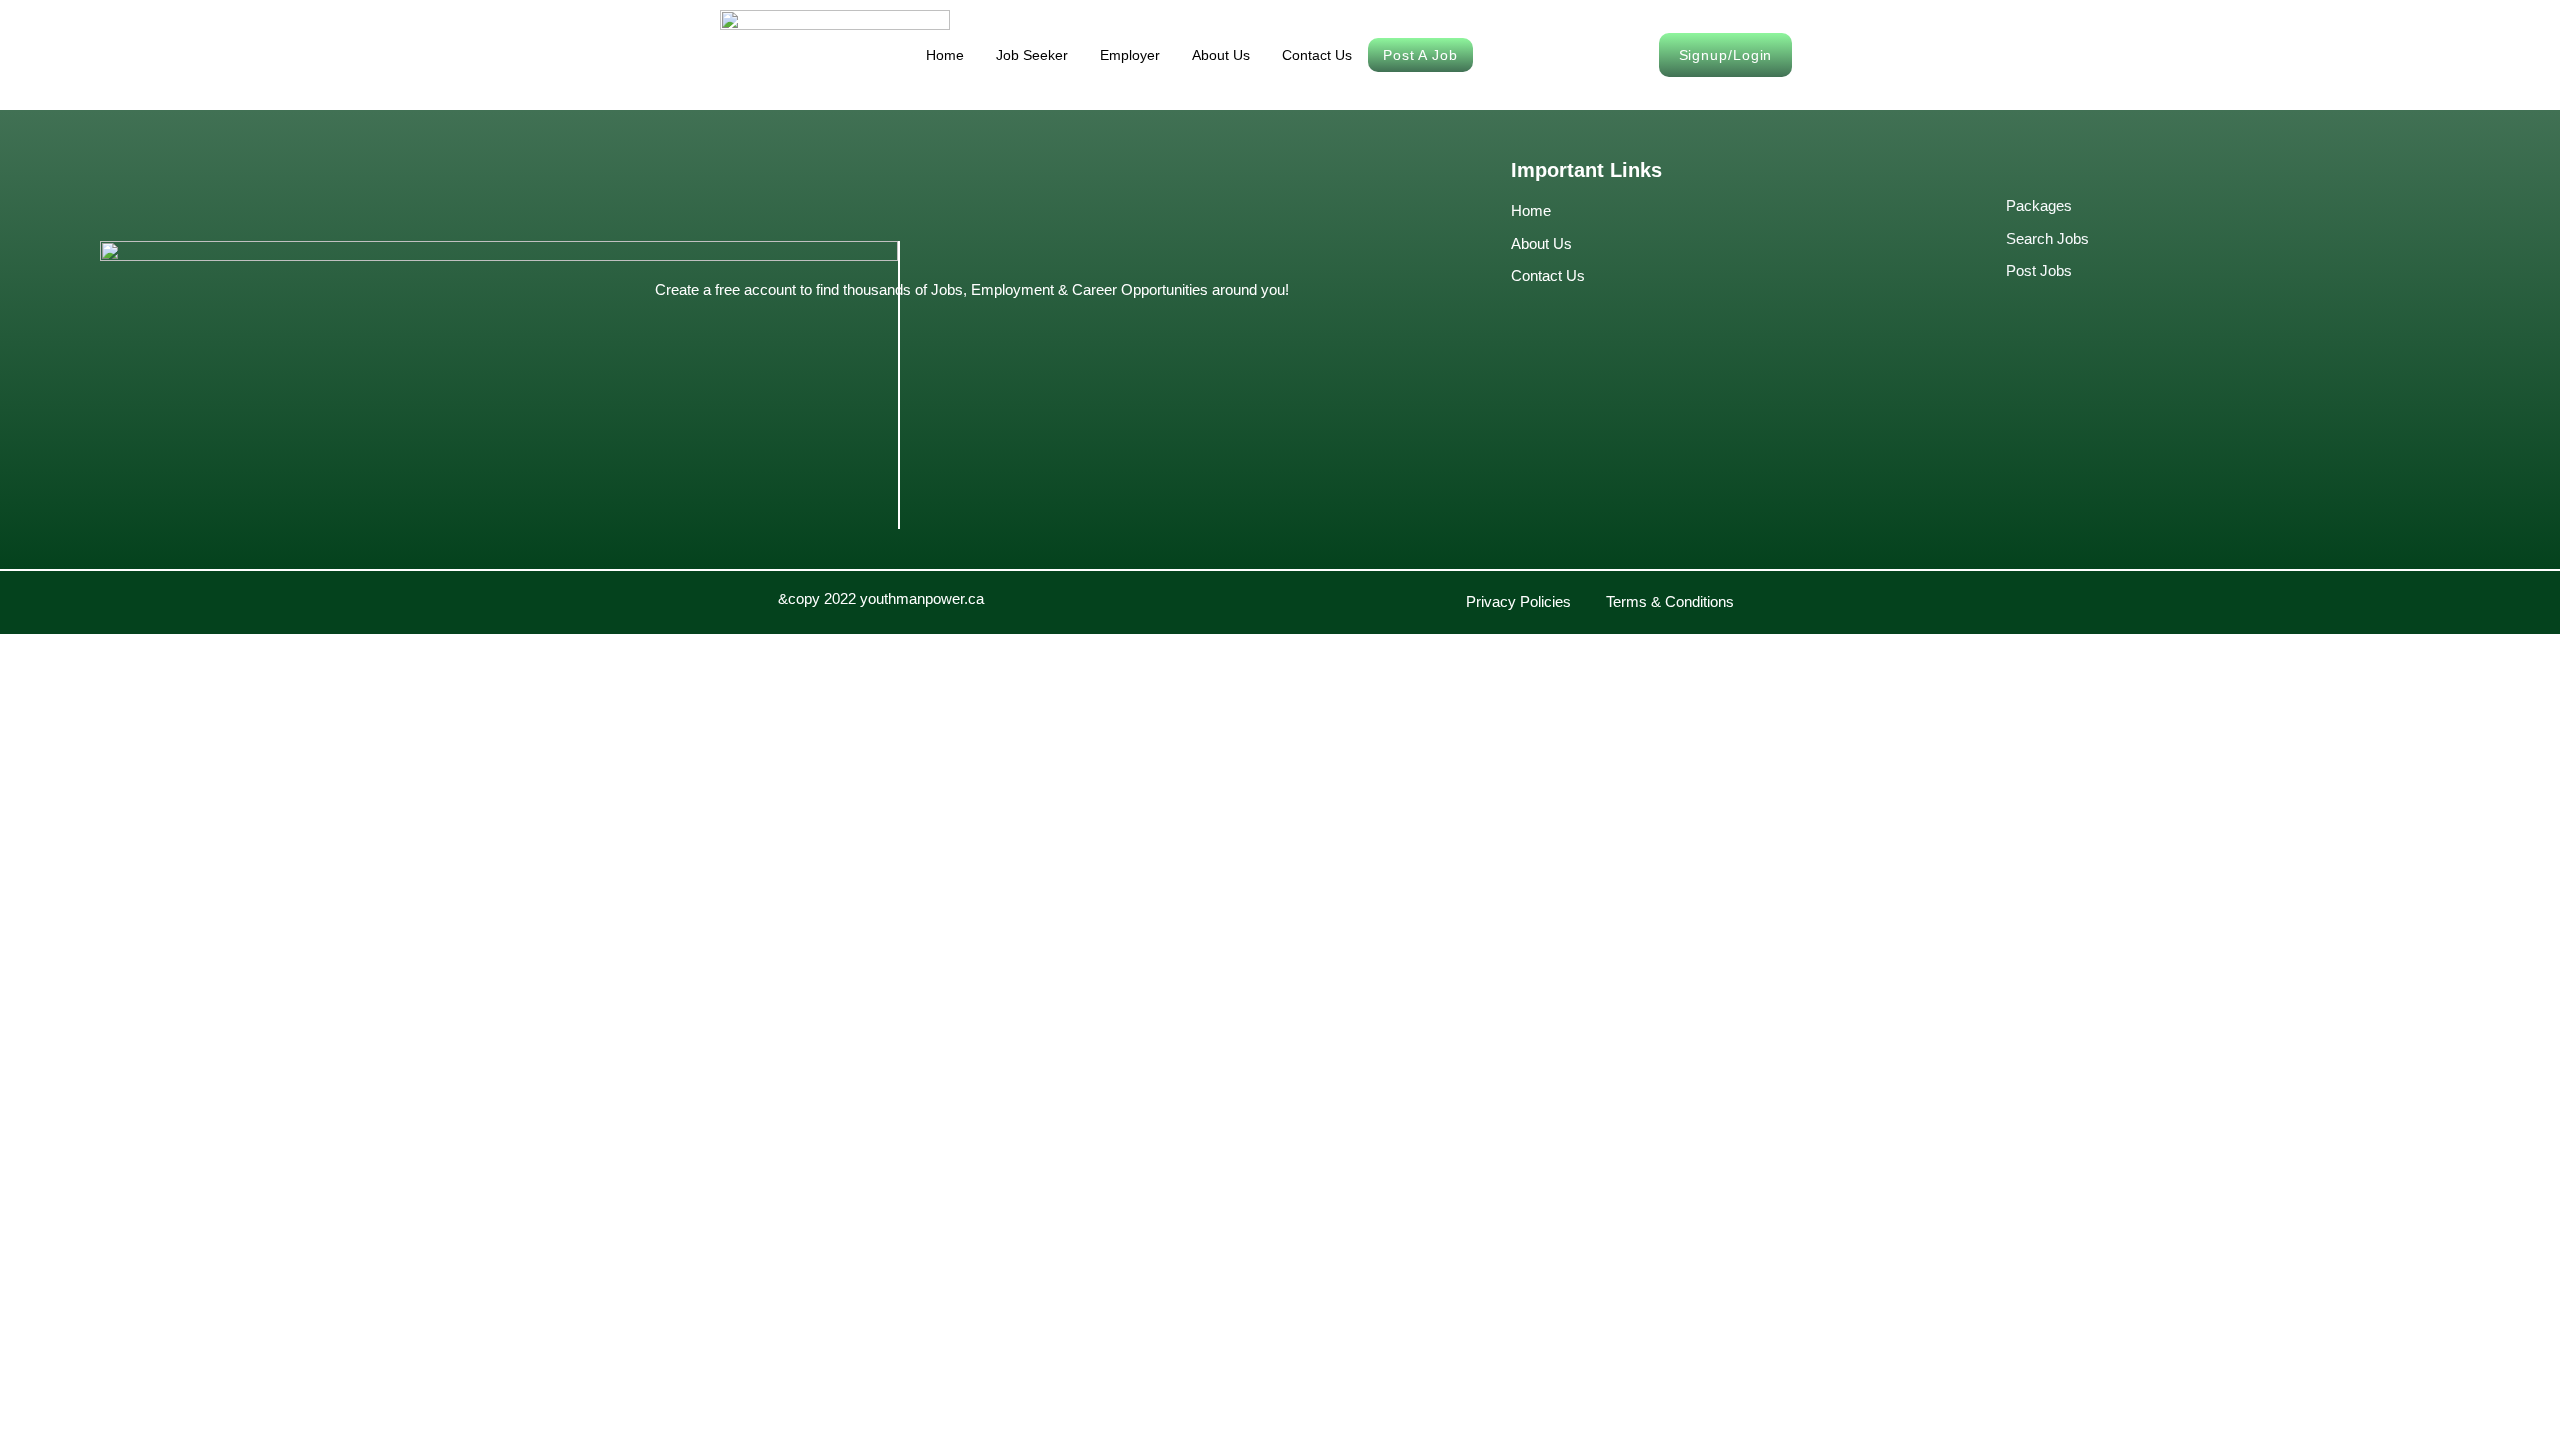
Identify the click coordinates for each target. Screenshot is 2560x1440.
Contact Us (1317, 55)
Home (945, 55)
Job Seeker (1032, 55)
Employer (1130, 55)
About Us (1221, 55)
